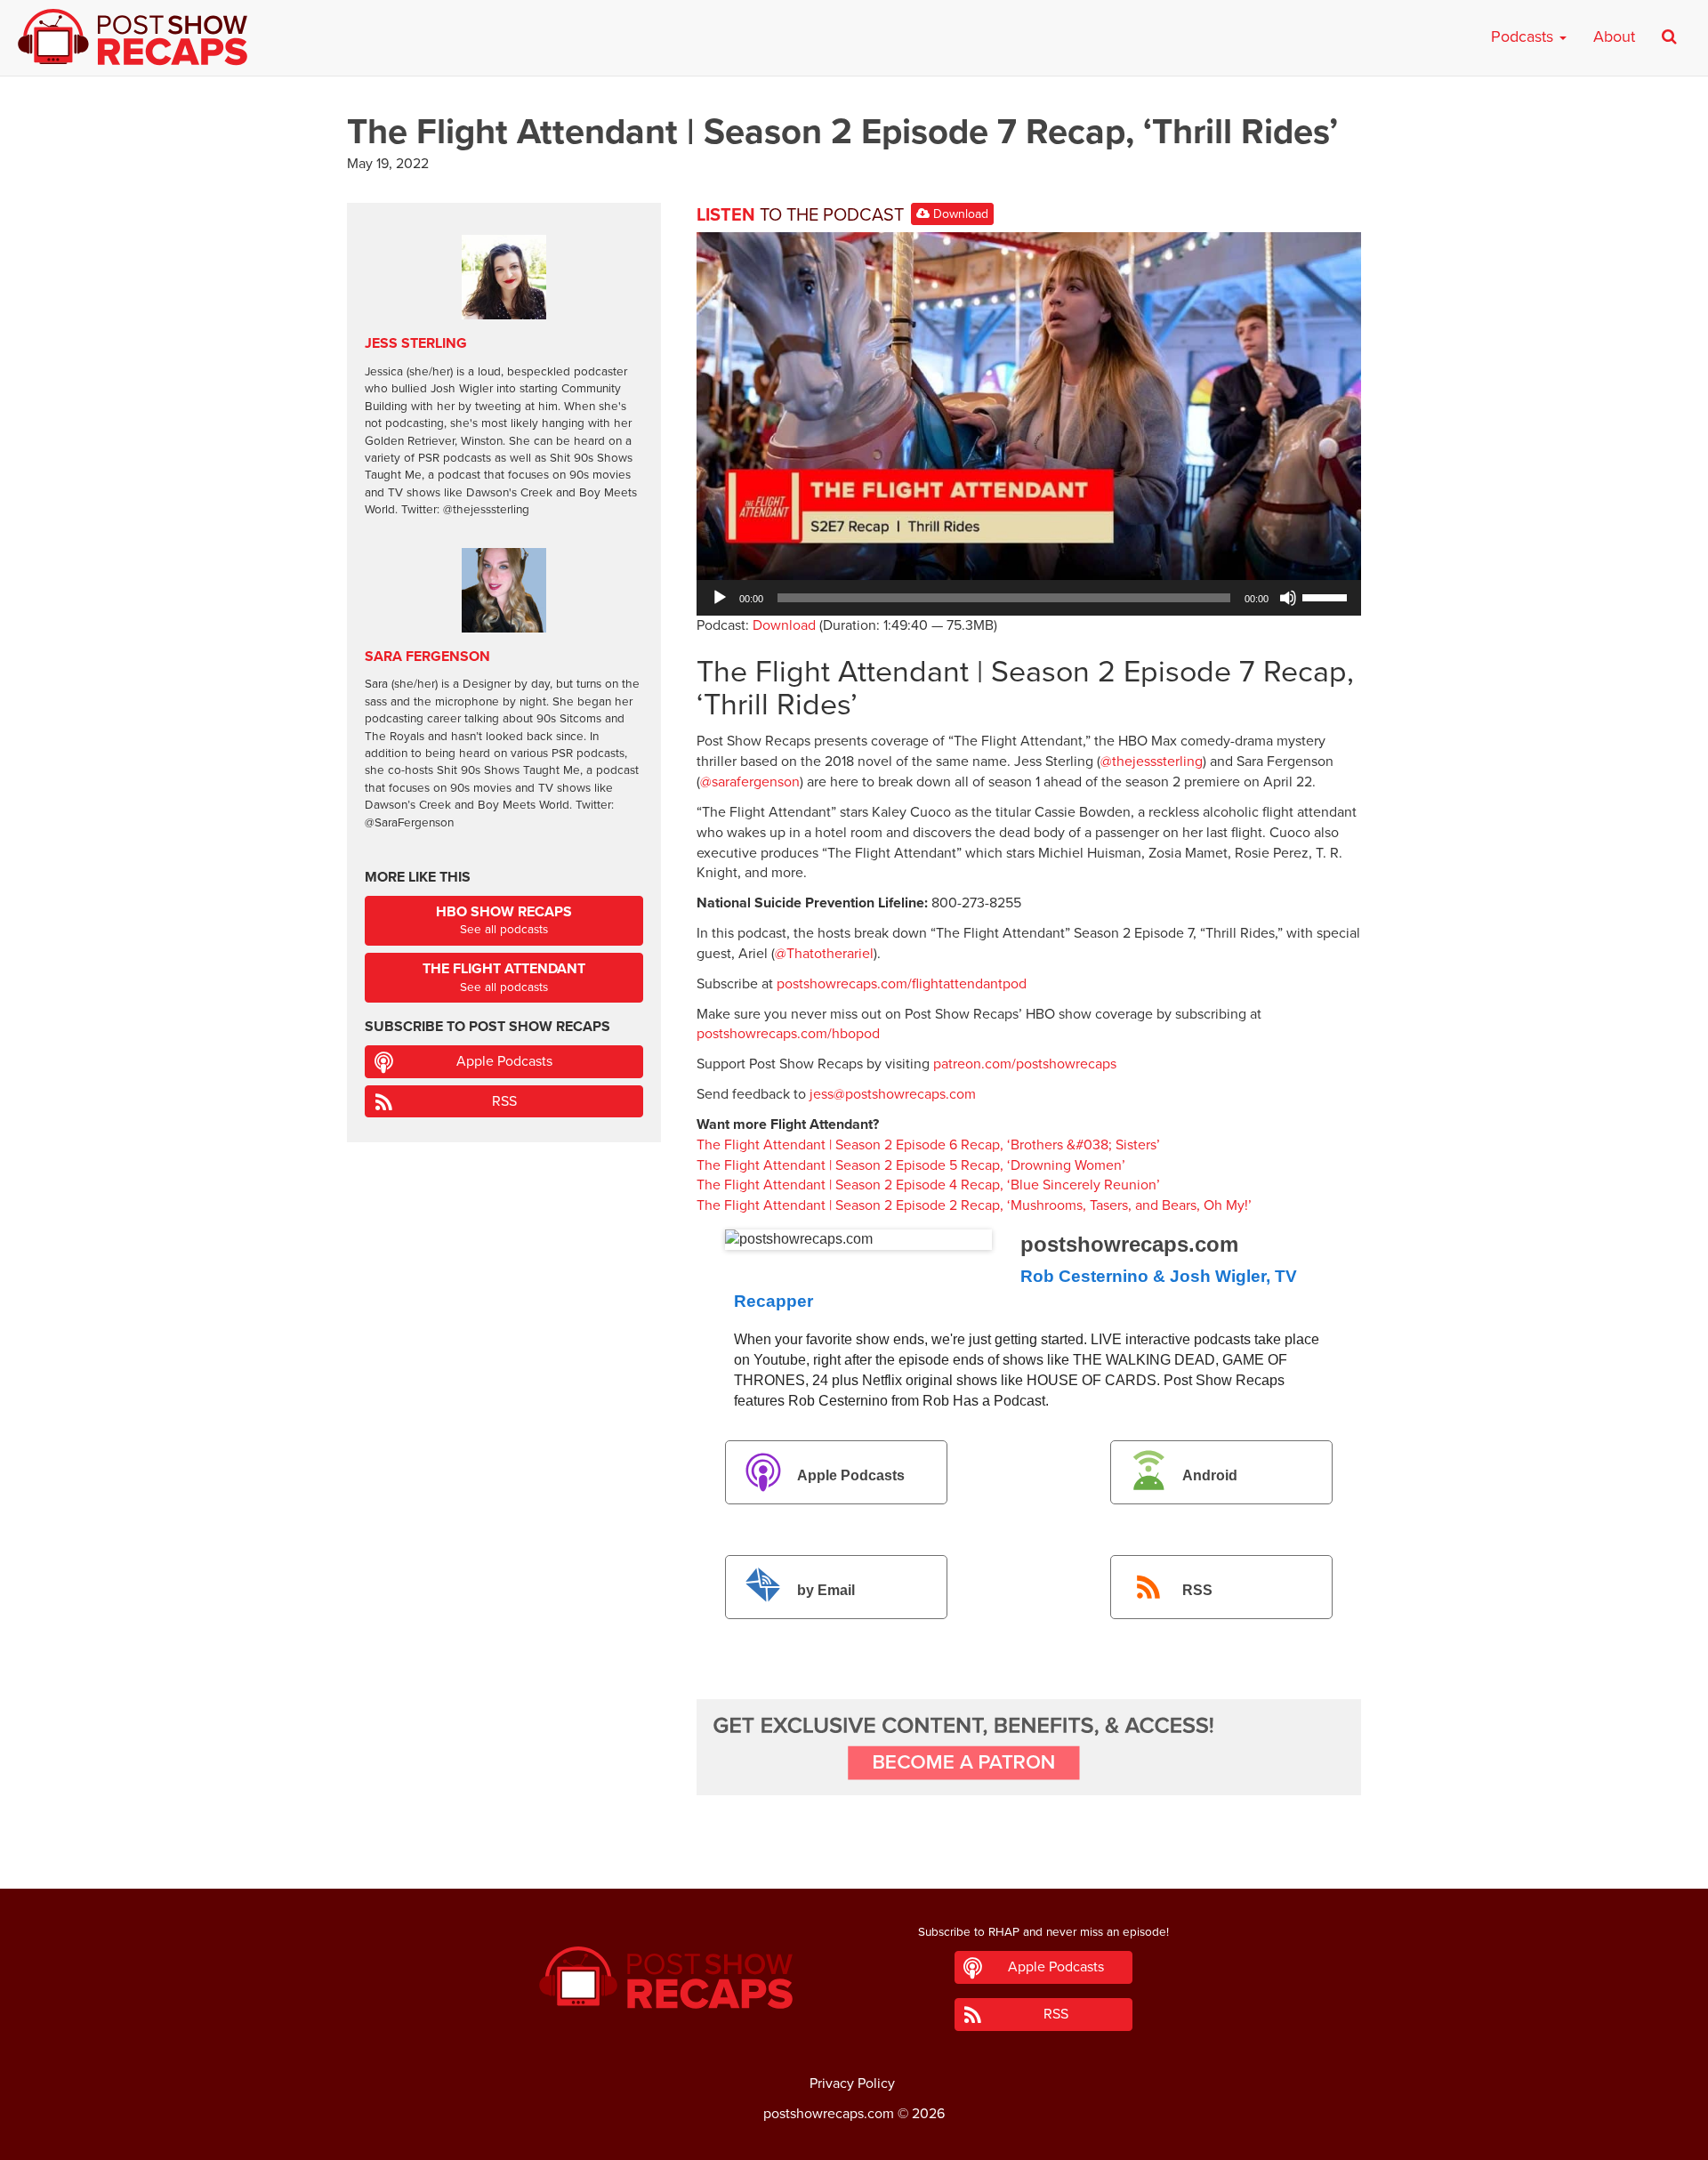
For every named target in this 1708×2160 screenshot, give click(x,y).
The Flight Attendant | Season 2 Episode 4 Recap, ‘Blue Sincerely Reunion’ (928, 1185)
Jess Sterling (416, 343)
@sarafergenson (750, 782)
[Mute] (1288, 598)
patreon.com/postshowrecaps (1025, 1064)
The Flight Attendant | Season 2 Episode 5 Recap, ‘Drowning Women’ (911, 1165)
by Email (826, 1591)
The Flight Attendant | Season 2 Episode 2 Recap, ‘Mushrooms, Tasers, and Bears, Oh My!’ (974, 1205)
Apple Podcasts (851, 1475)
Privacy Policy (852, 2083)
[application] (1029, 598)
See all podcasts (504, 920)
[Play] (720, 598)
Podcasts (1524, 36)
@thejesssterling (1152, 762)
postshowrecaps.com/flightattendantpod (902, 984)
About (1614, 36)
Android (1210, 1475)
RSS (1197, 1591)
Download (959, 214)
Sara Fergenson (427, 657)
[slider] (1327, 596)
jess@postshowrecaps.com (893, 1094)
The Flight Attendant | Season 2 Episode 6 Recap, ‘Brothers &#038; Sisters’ (928, 1145)
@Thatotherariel (824, 954)
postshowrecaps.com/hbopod (788, 1034)
